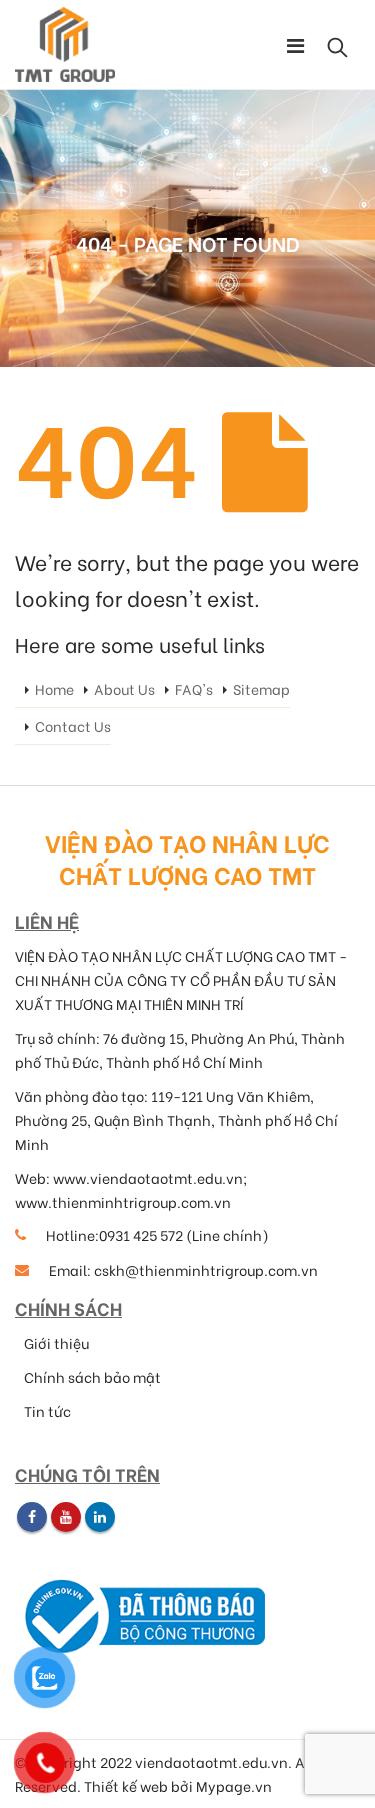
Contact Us (73, 726)
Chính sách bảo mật (92, 1377)
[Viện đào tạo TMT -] (65, 44)
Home (54, 689)
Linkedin (100, 1517)
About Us (124, 689)
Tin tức (47, 1411)
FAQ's (194, 689)
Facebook (32, 1517)
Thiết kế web (126, 1786)
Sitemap (261, 689)
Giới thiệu (56, 1343)
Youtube (66, 1517)
